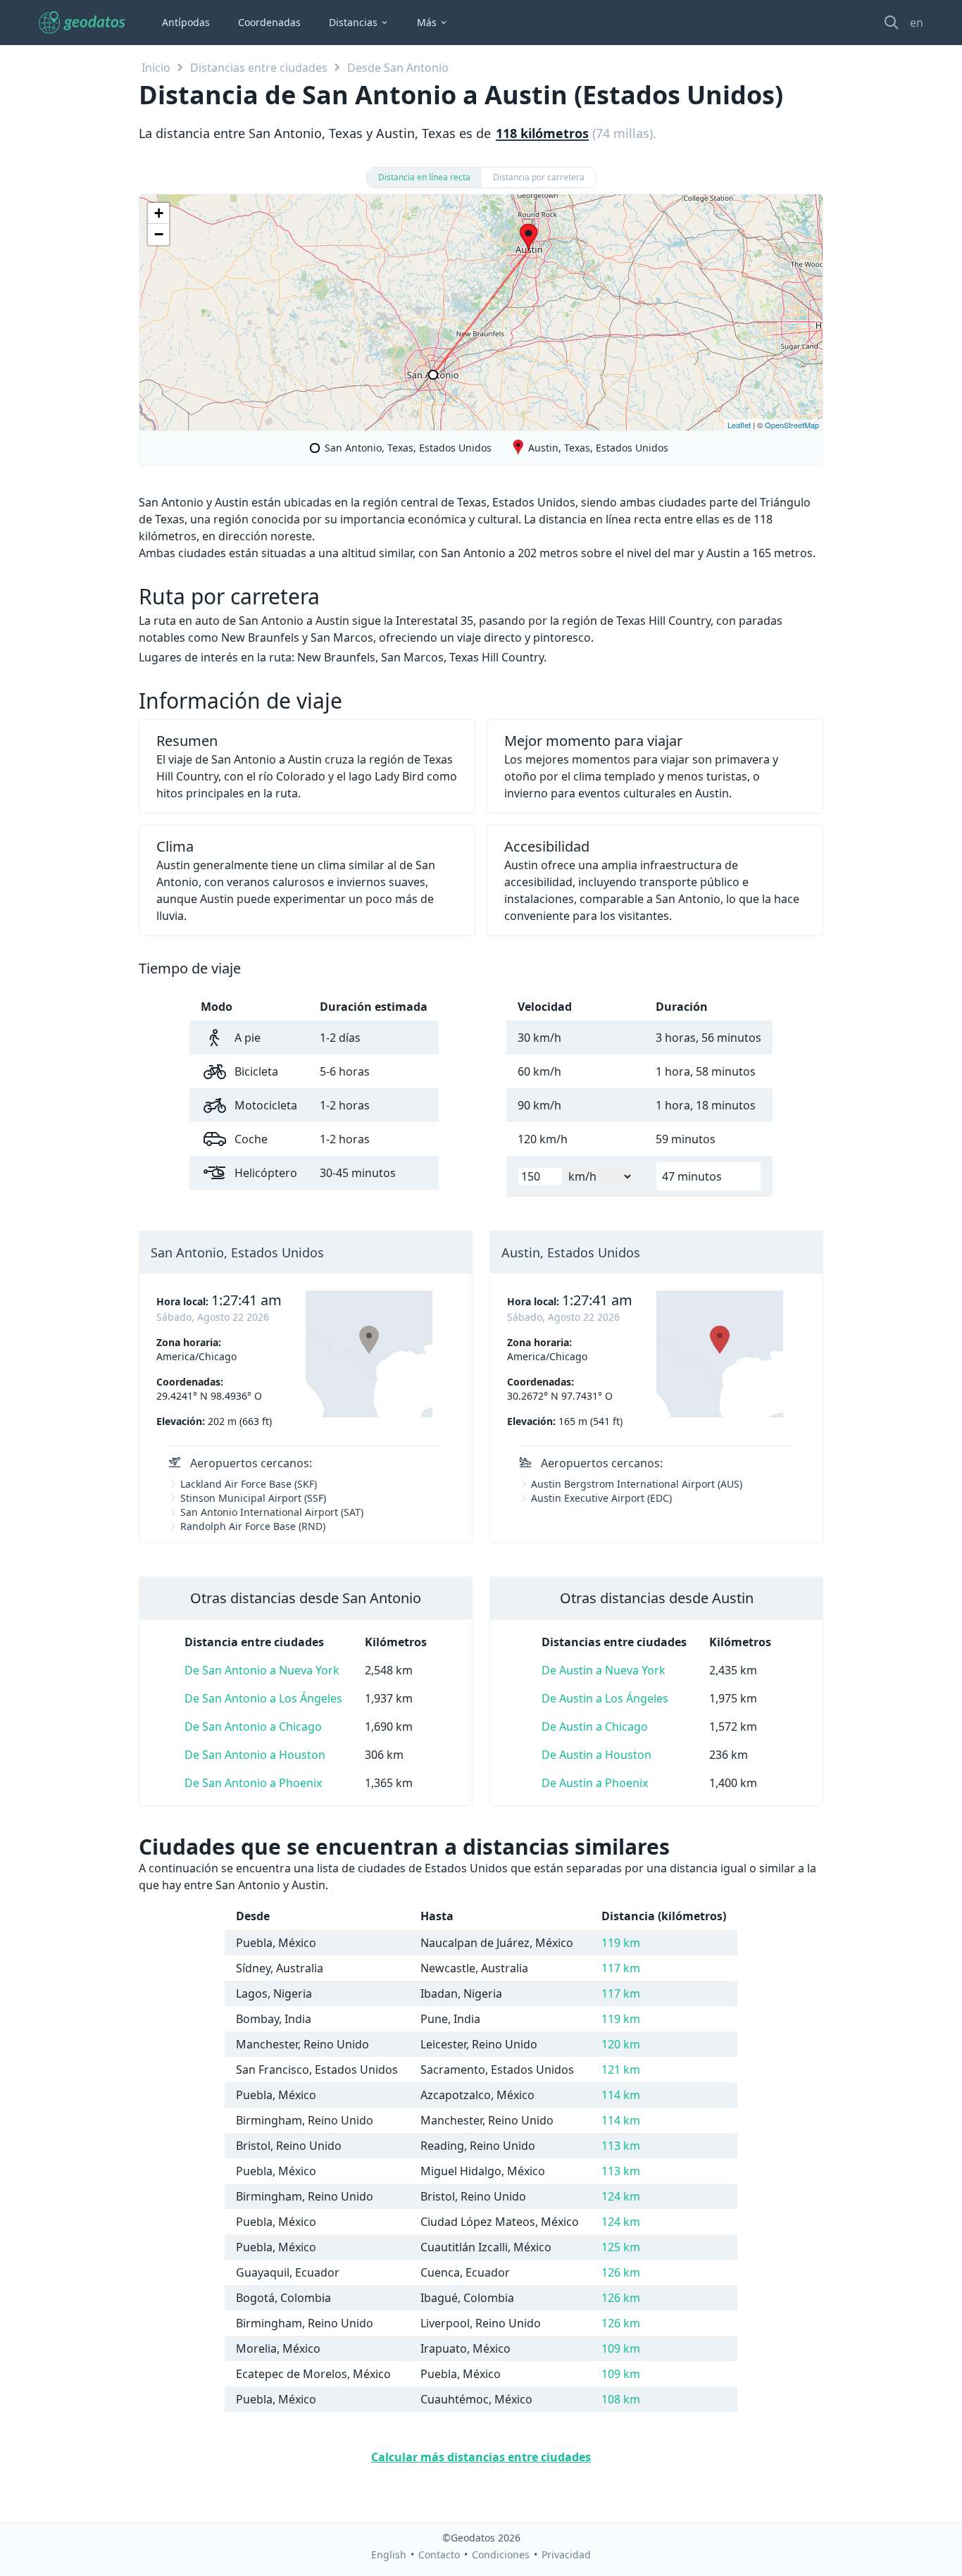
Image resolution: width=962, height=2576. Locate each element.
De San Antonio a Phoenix (253, 1783)
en (917, 23)
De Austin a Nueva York (604, 1670)
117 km (621, 1968)
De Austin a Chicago (595, 1726)
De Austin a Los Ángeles (605, 1698)
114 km (621, 2095)
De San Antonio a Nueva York (262, 1670)
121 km (621, 2070)
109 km (621, 2348)
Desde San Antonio (398, 68)
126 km (621, 2272)
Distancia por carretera (539, 177)
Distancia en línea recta (424, 177)
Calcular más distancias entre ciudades (481, 2457)
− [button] (159, 234)
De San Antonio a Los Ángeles (263, 1698)
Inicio (156, 68)
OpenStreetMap (792, 425)
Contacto (439, 2555)
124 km (621, 2196)
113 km (621, 2146)
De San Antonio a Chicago (253, 1726)
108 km (621, 2399)
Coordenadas (269, 22)
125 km (621, 2247)
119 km (621, 1943)
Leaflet (739, 425)
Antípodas (186, 22)
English (389, 2555)
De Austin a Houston (596, 1755)
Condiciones (501, 2555)
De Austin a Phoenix (595, 1783)
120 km (621, 2044)
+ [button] (159, 213)
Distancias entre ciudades (259, 68)
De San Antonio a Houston (255, 1755)
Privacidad (566, 2555)
